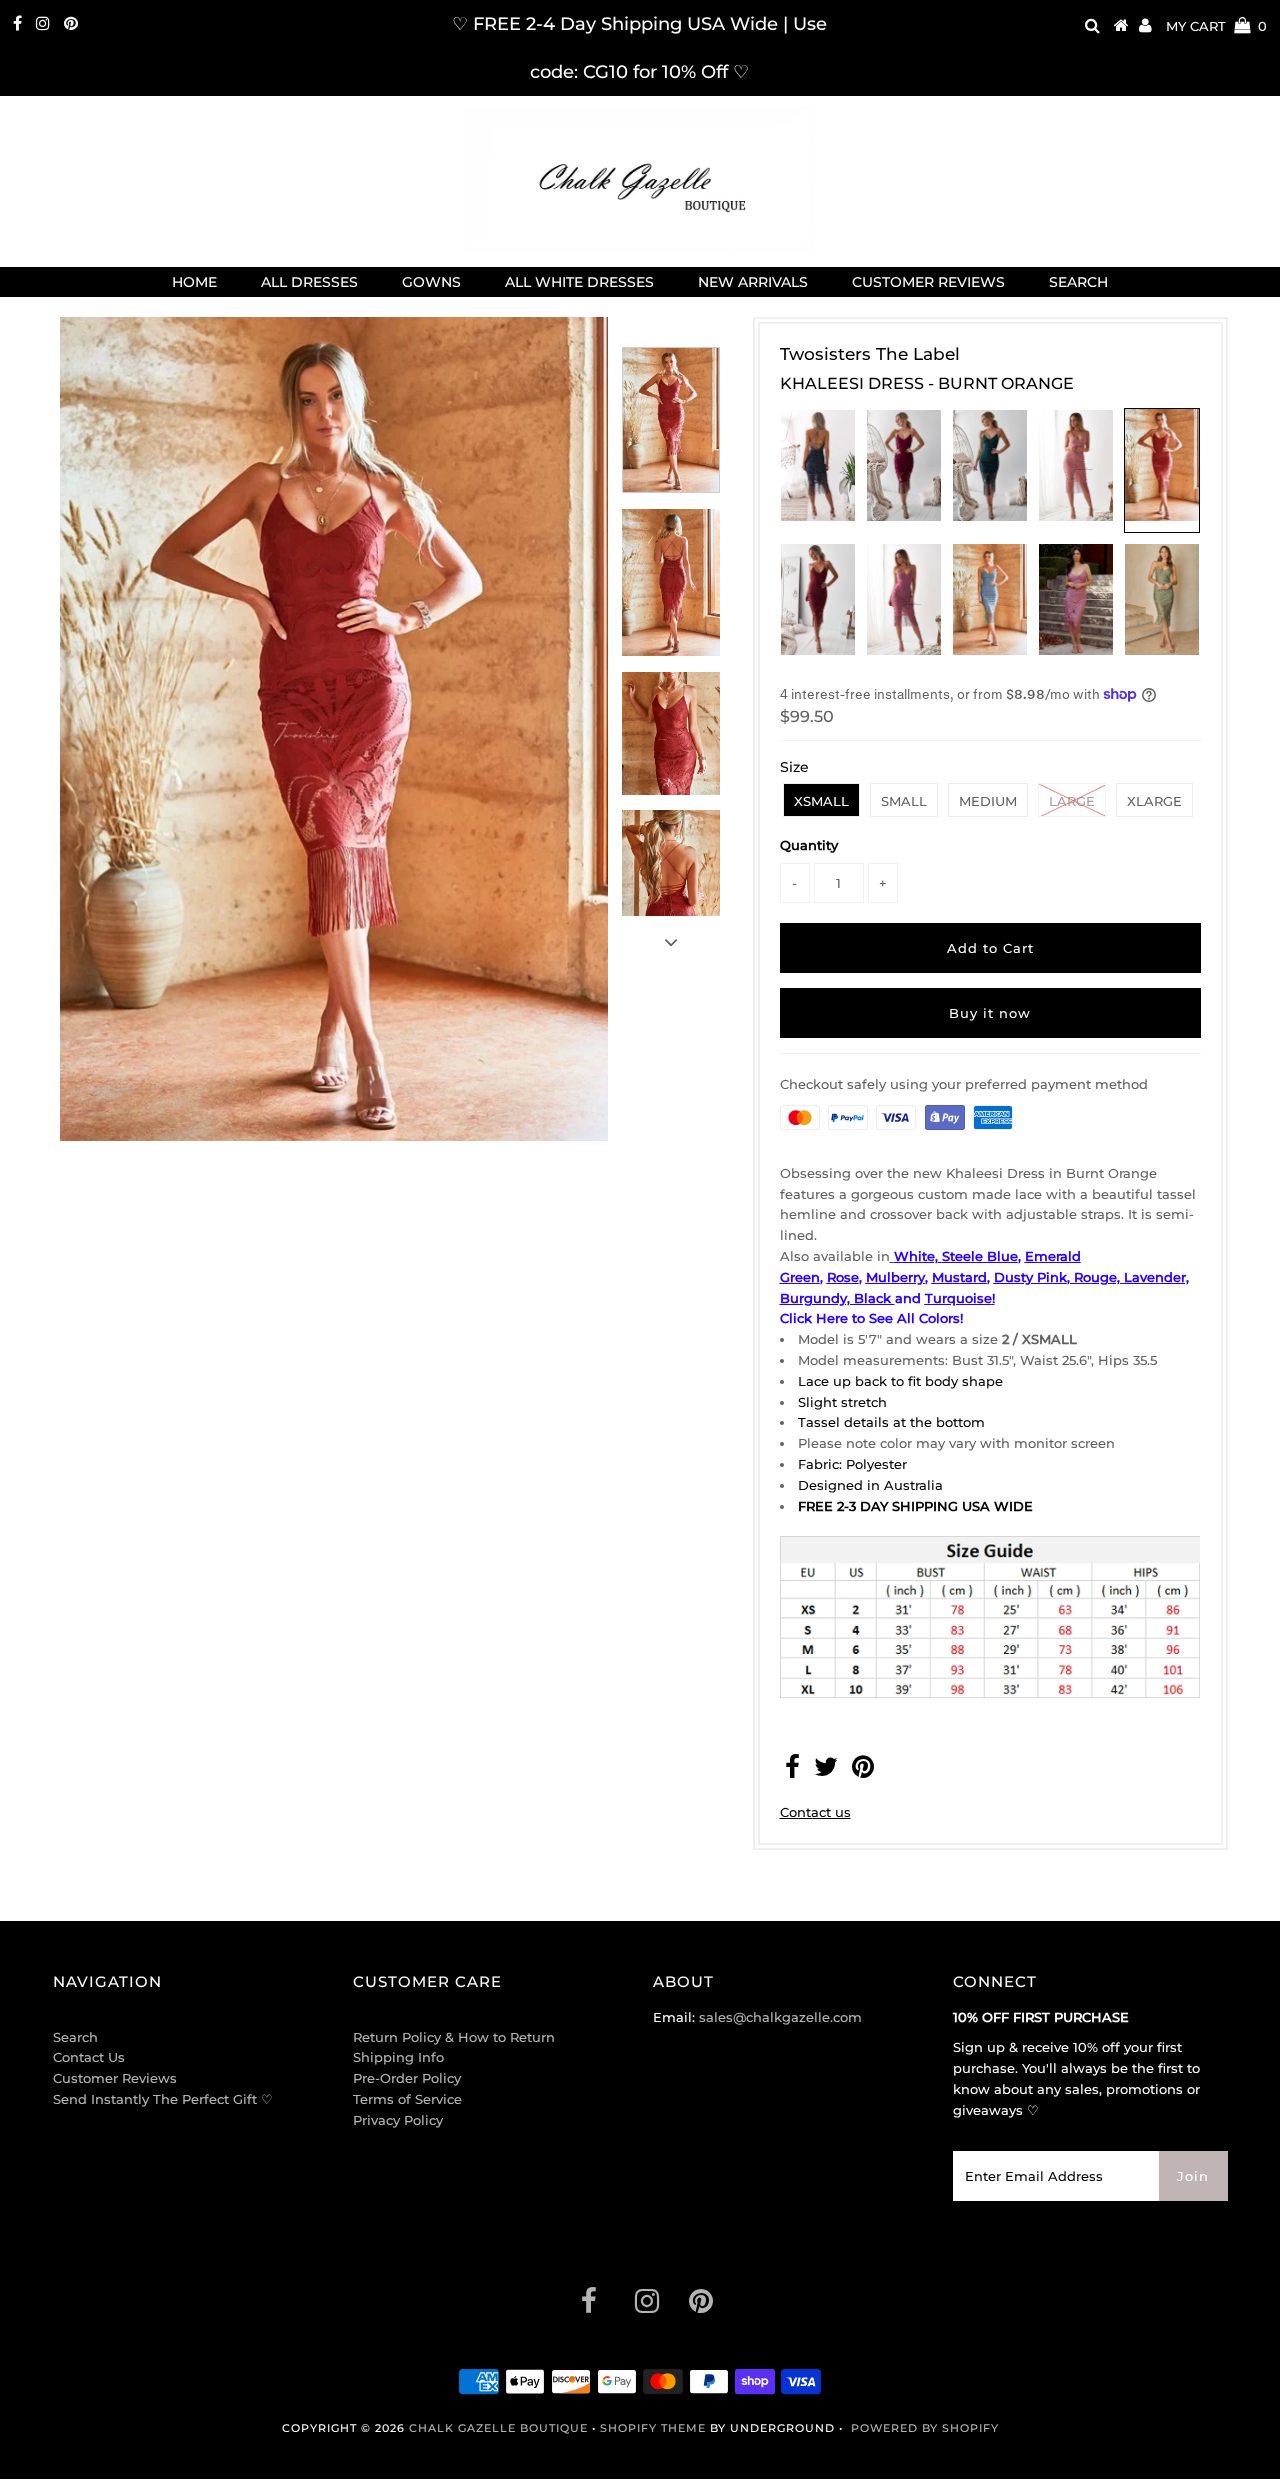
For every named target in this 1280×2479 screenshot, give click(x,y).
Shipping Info (398, 2057)
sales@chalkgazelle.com (780, 2017)
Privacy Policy (398, 2120)
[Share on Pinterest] (863, 1771)
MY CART (1216, 26)
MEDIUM (988, 801)
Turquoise (958, 1298)
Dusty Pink (1030, 1277)
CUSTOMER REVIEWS (928, 282)
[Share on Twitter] (826, 1771)
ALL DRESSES (309, 282)
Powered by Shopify (925, 2428)
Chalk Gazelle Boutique (498, 2428)
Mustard (959, 1277)
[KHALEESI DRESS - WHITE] (892, 1256)
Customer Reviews (115, 2078)
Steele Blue (980, 1256)
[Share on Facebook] (792, 1771)
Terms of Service (407, 2099)
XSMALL (821, 801)
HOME (194, 282)
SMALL (904, 801)
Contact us (815, 1812)
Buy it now (990, 1013)
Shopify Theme (653, 2428)
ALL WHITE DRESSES (579, 282)
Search (75, 2037)
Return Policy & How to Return (454, 2037)
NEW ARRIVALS (753, 282)
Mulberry (895, 1277)
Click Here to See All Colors (870, 1318)
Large (1072, 801)
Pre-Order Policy (407, 2078)
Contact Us (89, 2057)
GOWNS (431, 282)
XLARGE (1154, 801)
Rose (843, 1277)
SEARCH (1078, 282)
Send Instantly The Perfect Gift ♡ (163, 2099)
